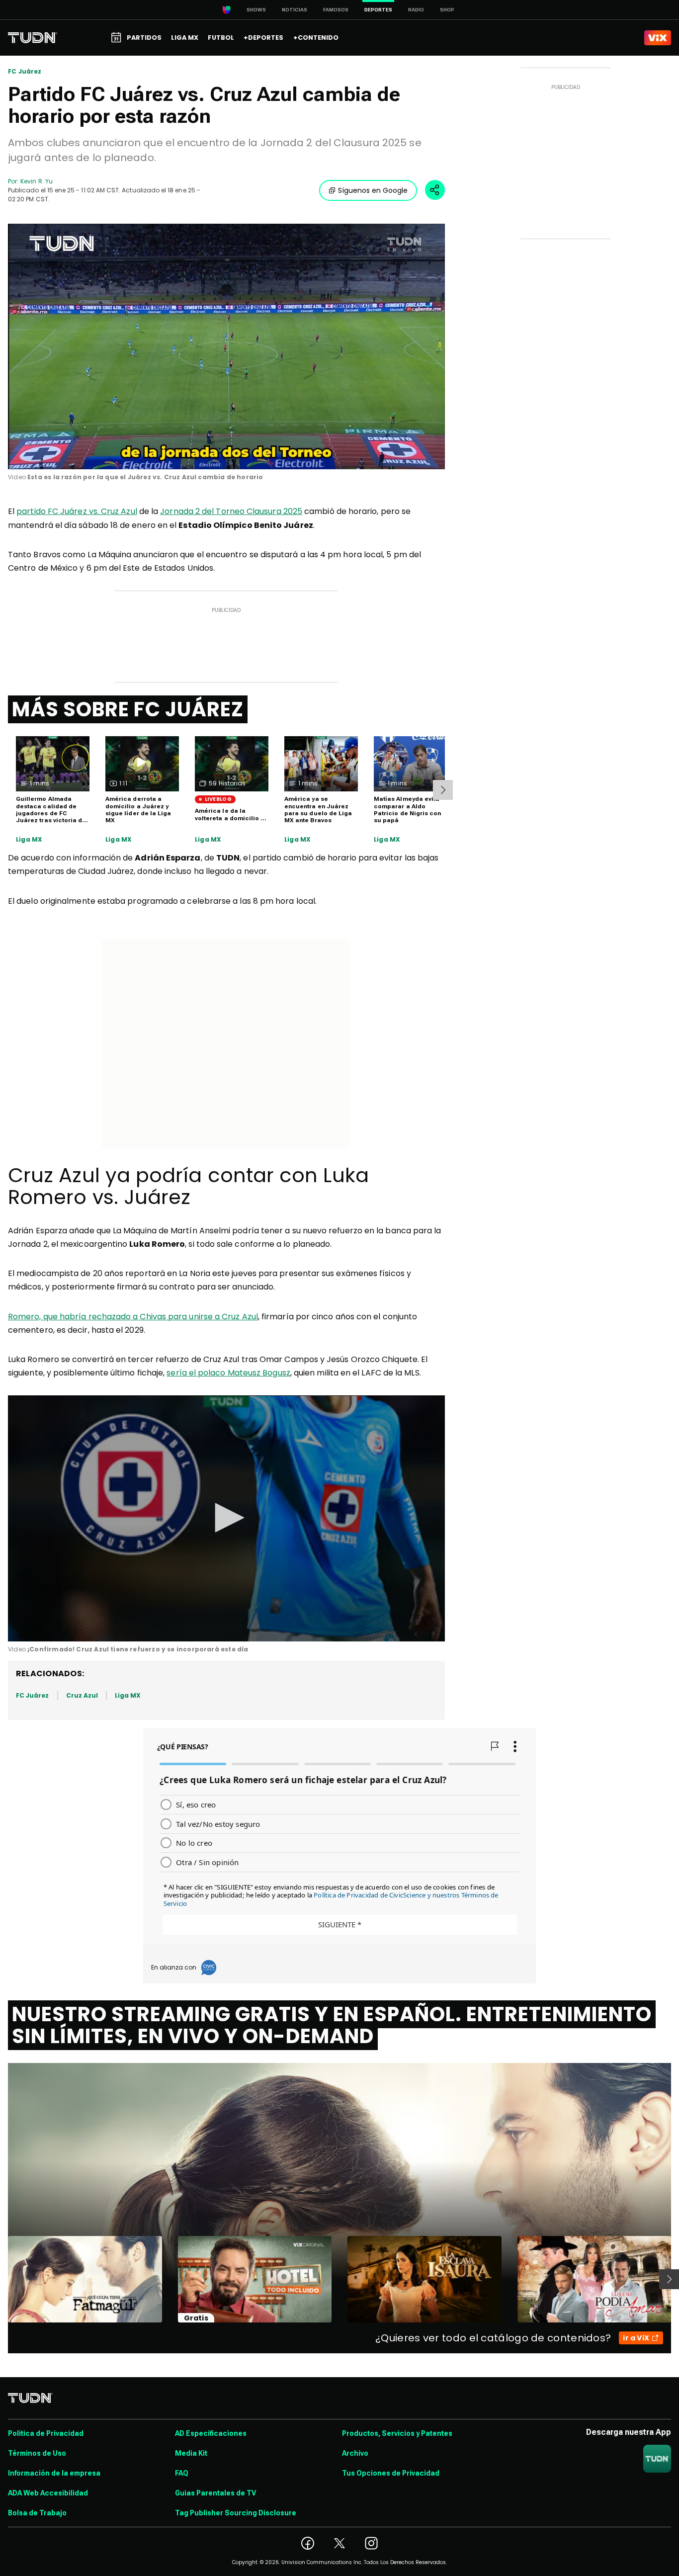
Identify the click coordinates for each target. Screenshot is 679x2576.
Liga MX (29, 840)
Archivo (355, 2453)
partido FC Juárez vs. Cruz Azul (77, 511)
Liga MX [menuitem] (185, 38)
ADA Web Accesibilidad (48, 2493)
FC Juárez (25, 72)
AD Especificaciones (211, 2433)
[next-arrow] (443, 790)
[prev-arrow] (2, 2279)
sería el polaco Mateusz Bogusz (228, 1373)
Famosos (336, 10)
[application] (226, 346)
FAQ (182, 2473)
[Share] (435, 190)
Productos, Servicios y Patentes (397, 2433)
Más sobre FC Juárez (128, 709)
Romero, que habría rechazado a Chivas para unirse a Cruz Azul (133, 1317)
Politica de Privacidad (46, 2433)
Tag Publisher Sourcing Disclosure (236, 2513)
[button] (226, 1518)
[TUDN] (33, 38)
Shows (256, 10)
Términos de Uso (37, 2453)
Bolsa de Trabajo (37, 2513)
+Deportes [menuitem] (263, 38)
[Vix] (658, 38)
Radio (416, 10)
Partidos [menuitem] (144, 38)
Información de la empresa (54, 2473)
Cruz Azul (82, 1695)
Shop (447, 10)
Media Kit (191, 2453)
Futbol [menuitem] (221, 38)
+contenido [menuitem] (316, 38)
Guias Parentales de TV (215, 2493)
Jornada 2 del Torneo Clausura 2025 (231, 511)
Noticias (295, 10)
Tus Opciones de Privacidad (391, 2473)
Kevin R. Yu (37, 181)
